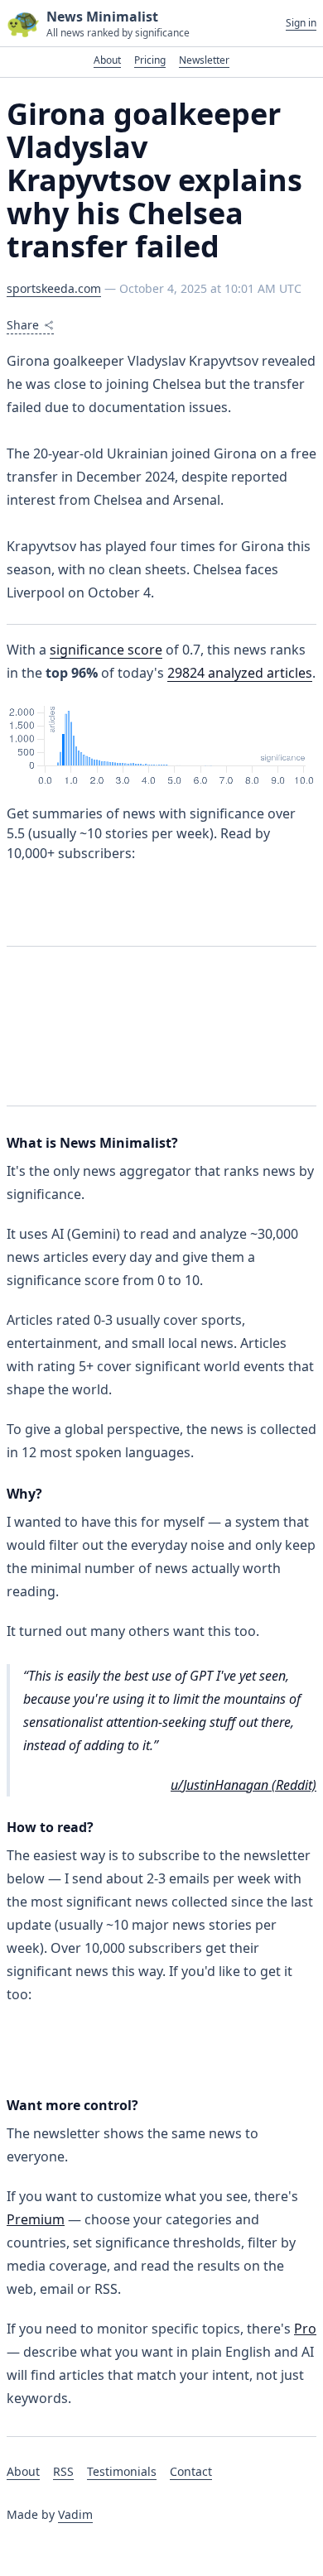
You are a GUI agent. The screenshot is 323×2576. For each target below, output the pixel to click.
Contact (191, 2471)
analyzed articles (240, 673)
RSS (63, 2471)
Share (23, 325)
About (107, 60)
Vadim (75, 2514)
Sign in (301, 23)
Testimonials (122, 2471)
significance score (106, 650)
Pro (305, 2329)
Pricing (150, 60)
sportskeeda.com (54, 288)
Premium (36, 2219)
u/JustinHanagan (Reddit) (243, 1785)
